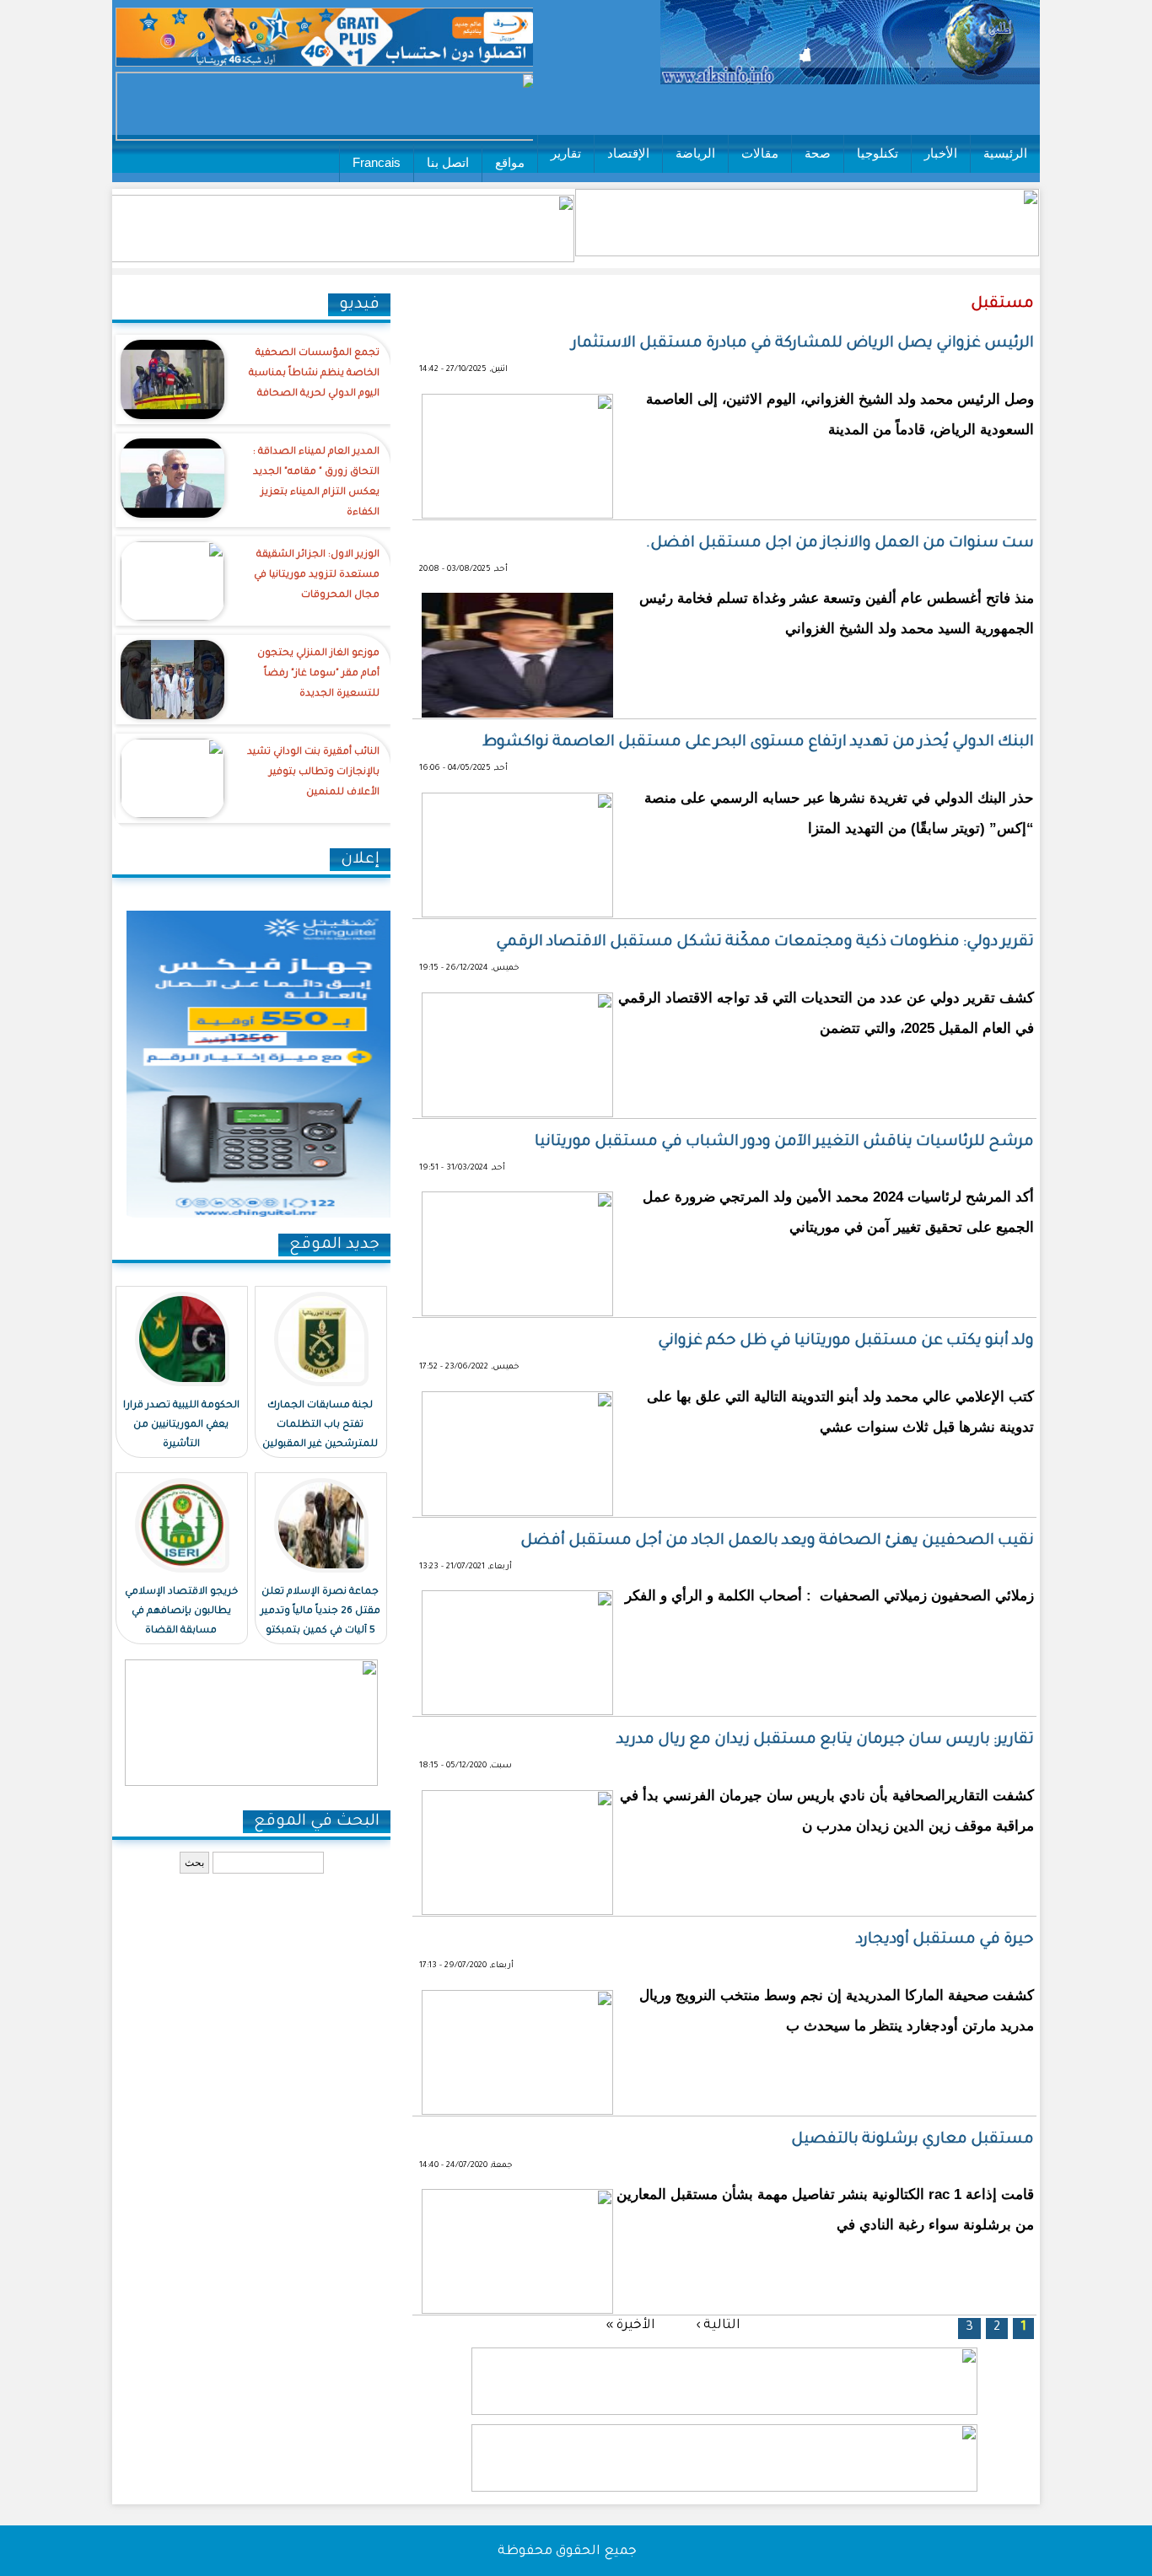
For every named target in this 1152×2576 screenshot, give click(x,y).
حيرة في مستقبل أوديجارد (945, 1940)
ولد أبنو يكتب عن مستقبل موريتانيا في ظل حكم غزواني (846, 1342)
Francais (377, 162)
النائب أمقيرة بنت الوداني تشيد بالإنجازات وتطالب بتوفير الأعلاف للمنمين (313, 773)
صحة (818, 153)
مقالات (760, 153)
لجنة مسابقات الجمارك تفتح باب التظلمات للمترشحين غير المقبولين (320, 1425)
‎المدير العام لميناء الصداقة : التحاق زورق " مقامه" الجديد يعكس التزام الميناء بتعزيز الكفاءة (316, 483)
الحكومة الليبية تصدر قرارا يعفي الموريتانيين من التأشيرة (181, 1425)
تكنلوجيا (877, 153)
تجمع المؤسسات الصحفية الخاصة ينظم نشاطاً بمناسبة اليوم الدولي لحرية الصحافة (314, 374)
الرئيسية (1005, 153)
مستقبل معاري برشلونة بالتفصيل (912, 2140)
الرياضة (695, 153)
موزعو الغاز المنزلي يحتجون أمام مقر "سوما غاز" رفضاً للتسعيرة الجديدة (318, 674)
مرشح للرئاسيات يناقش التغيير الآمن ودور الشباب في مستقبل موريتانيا (784, 1143)
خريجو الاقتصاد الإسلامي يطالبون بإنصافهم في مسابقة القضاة (181, 1612)
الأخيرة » (630, 2325)
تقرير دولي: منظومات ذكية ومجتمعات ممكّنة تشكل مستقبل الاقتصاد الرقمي (765, 943)
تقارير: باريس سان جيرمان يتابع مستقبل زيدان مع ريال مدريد (825, 1740)
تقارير (566, 153)
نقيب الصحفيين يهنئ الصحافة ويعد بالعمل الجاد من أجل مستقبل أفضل (777, 1541)
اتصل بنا (448, 162)
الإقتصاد (628, 153)
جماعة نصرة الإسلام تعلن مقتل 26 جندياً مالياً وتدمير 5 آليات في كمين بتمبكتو (320, 1612)
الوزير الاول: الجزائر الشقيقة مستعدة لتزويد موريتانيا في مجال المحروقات (317, 575)
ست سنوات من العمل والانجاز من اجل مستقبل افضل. (840, 544)
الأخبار (941, 153)
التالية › (718, 2325)
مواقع (510, 162)
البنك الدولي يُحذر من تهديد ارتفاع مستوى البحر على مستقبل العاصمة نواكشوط (758, 743)
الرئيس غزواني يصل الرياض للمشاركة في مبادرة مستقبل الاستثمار (803, 344)
